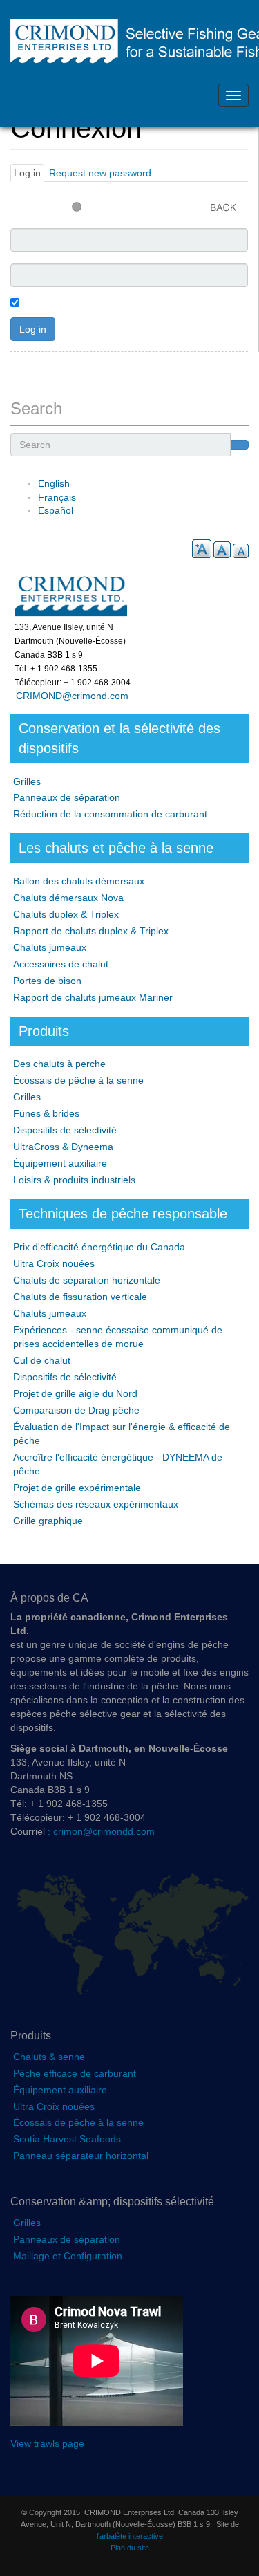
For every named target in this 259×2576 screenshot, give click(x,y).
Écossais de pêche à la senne (78, 1080)
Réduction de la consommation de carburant (110, 814)
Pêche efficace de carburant (75, 2073)
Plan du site (130, 2548)
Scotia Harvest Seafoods (67, 2139)
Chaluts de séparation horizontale (87, 1280)
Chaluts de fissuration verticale (80, 1297)
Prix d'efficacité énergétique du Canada (99, 1247)
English (54, 483)
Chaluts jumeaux (50, 947)
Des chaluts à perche (59, 1064)
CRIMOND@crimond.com (69, 696)
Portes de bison (47, 981)
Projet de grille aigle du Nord (75, 1393)
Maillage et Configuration (68, 2256)
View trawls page (47, 2443)
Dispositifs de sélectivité (65, 1130)
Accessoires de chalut (61, 964)
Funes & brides (46, 1113)
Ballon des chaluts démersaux (79, 881)
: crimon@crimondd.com (100, 1831)
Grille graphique (48, 1521)
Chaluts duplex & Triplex (66, 914)
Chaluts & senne (49, 2057)
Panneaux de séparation (67, 797)
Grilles (27, 781)
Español (56, 510)
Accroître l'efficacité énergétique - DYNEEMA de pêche (118, 1464)
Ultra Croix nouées (54, 1263)
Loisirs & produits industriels (74, 1180)
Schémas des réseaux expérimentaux (96, 1504)
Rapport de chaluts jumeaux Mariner (93, 997)
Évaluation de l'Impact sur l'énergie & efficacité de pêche (122, 1434)
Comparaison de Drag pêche (76, 1410)
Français (57, 497)
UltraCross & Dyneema (63, 1147)
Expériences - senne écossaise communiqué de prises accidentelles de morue (118, 1337)
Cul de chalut (42, 1360)
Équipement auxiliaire (60, 1163)
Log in (29, 175)
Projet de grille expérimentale (77, 1488)
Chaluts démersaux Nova (68, 898)
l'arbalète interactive (130, 2536)
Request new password (100, 173)
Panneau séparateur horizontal (81, 2156)
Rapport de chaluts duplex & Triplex (91, 931)
